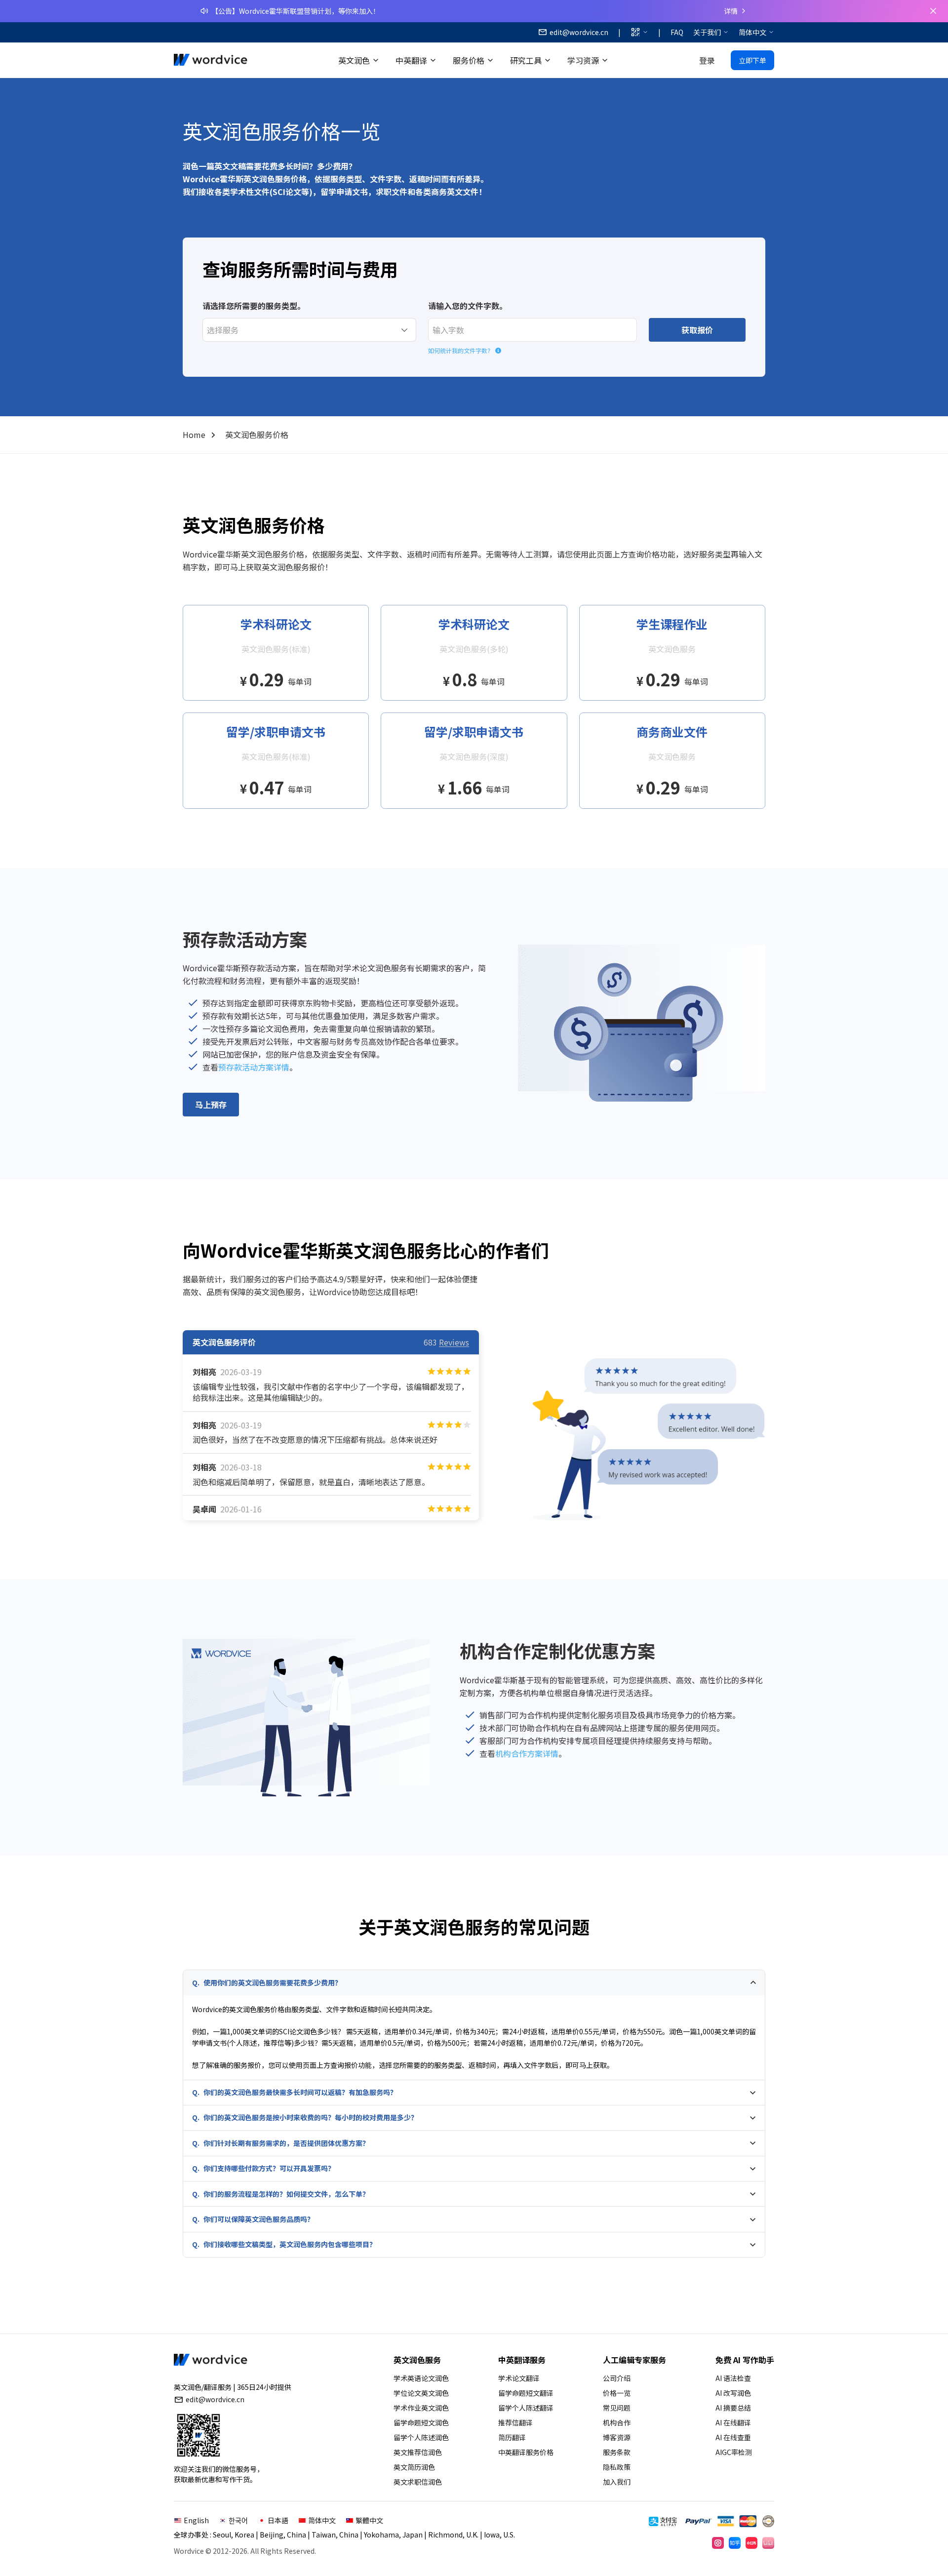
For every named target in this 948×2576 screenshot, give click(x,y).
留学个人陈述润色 (421, 2437)
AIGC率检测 (734, 2452)
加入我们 (617, 2482)
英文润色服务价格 (257, 435)
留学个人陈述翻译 (526, 2408)
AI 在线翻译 (733, 2422)
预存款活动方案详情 (254, 1067)
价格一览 (617, 2393)
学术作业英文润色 (421, 2408)
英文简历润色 (414, 2467)
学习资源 (583, 60)
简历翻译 (512, 2437)
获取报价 (697, 330)
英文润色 (354, 60)
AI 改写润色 (733, 2393)
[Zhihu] (735, 2543)
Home (194, 435)
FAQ (677, 32)
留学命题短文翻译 (526, 2393)
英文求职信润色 (418, 2482)
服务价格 (469, 60)
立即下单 (752, 60)
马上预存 (211, 1105)
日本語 (278, 2520)
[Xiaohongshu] (751, 2543)
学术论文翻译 (519, 2378)
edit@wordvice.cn (215, 2399)
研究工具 (526, 60)
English (196, 2520)
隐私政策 (617, 2467)
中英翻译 (411, 60)
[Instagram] (718, 2543)
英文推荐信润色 (418, 2452)
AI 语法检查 (733, 2378)
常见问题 (617, 2408)
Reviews (454, 1342)
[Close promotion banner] (933, 11)
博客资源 (617, 2437)
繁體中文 (369, 2520)
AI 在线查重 (733, 2437)
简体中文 (752, 32)
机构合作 (617, 2422)
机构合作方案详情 (527, 1753)
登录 (707, 60)
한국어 (238, 2520)
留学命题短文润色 (421, 2422)
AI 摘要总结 (733, 2408)
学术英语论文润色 (421, 2378)
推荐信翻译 (515, 2422)
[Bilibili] (768, 2543)
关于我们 (707, 32)
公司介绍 (617, 2378)
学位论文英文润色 (421, 2393)
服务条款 (617, 2452)
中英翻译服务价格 (526, 2452)
